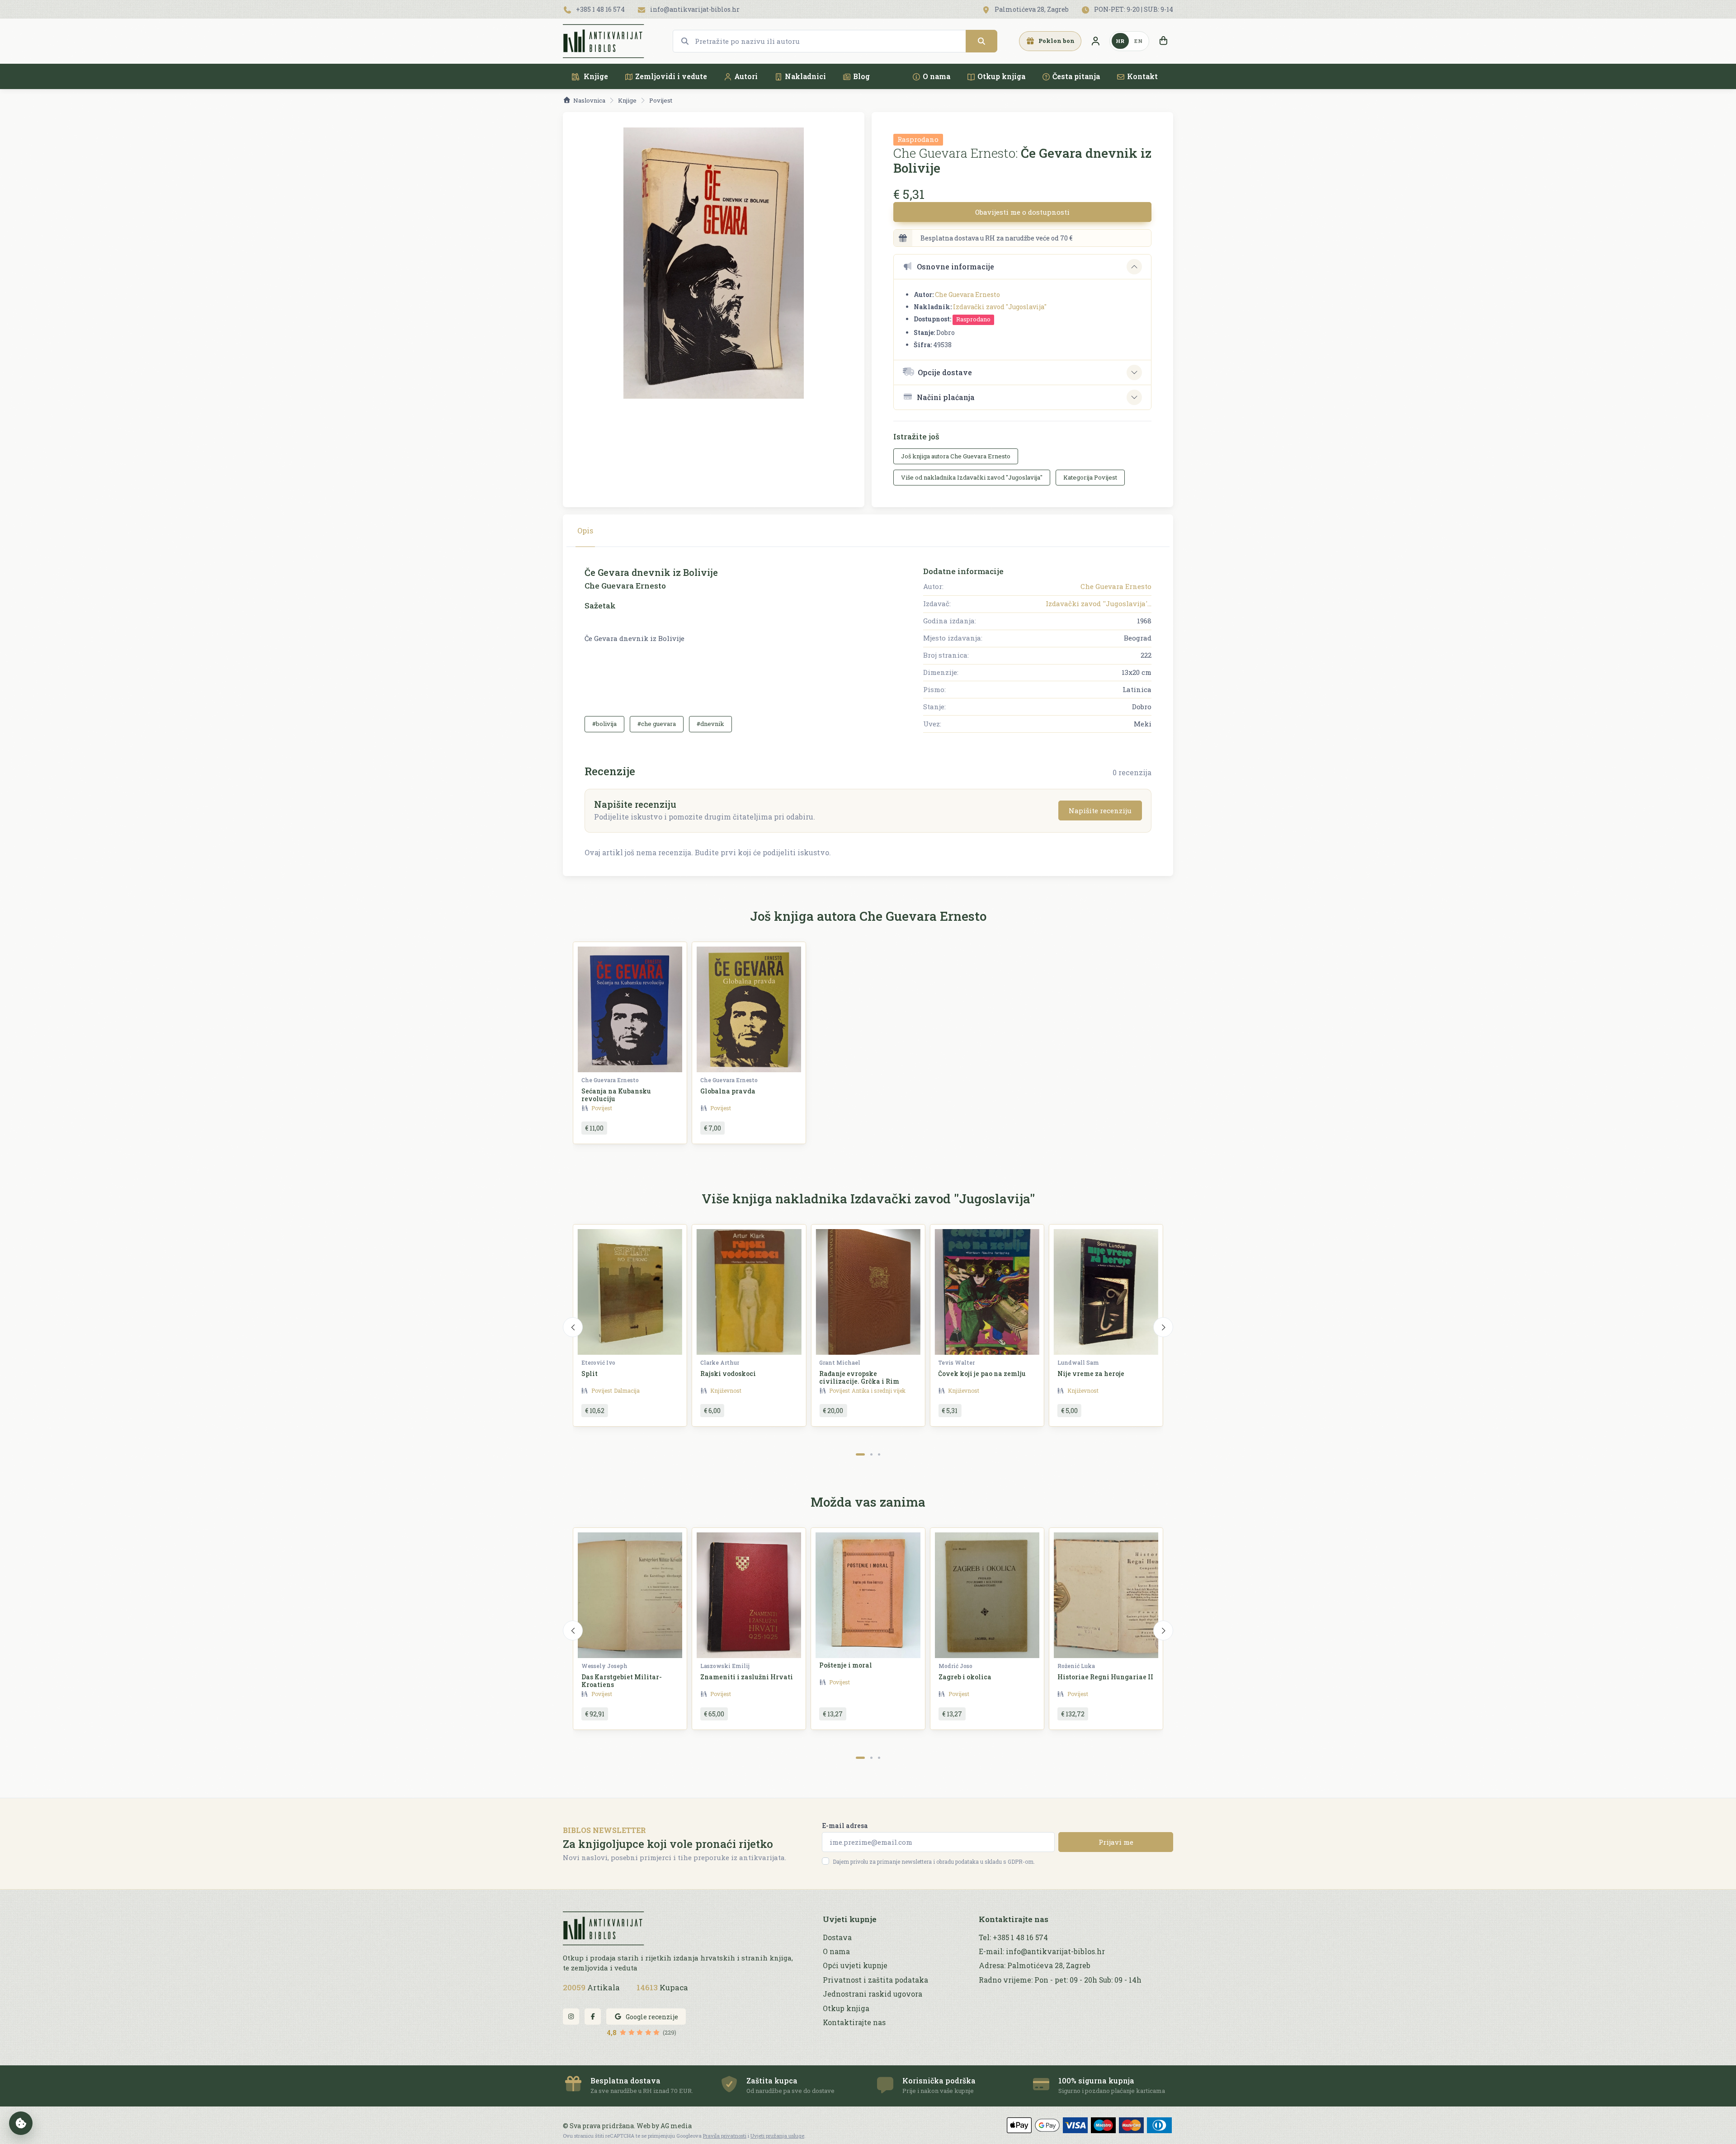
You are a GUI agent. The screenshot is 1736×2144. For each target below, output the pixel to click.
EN (1138, 41)
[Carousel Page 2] (871, 1454)
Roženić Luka (1076, 1666)
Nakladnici (805, 76)
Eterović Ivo (598, 1362)
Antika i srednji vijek (879, 1390)
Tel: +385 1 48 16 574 (1013, 1937)
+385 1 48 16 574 (600, 9)
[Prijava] (1095, 41)
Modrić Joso (955, 1666)
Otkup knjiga (1001, 76)
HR (1120, 41)
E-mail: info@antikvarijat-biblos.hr (1042, 1951)
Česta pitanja (1076, 76)
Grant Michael (840, 1362)
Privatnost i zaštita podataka (875, 1980)
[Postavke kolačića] (21, 2123)
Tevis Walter (956, 1362)
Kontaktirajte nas (854, 2022)
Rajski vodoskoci (728, 1374)
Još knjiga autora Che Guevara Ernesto (956, 456)
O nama (936, 76)
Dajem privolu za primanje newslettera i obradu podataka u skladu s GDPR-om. (934, 1861)
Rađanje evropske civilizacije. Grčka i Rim (859, 1377)
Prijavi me (1116, 1842)
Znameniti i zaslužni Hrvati (747, 1677)
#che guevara (657, 724)
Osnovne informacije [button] (955, 266)
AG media (676, 2126)
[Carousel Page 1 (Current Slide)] (860, 1454)
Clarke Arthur (720, 1362)
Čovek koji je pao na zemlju (982, 1374)
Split (590, 1374)
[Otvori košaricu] (1163, 41)
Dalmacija (627, 1390)
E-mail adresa (845, 1826)
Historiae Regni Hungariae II (1105, 1677)
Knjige (595, 76)
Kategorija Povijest (1090, 477)
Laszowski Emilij (725, 1666)
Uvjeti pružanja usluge (777, 2136)
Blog (861, 76)
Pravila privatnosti (725, 2136)
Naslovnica (589, 100)
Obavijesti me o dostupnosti (1022, 212)
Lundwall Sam (1078, 1362)
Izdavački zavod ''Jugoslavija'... (1099, 603)
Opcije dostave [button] (945, 372)
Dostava (837, 1937)
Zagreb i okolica (965, 1677)
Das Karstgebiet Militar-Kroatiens (622, 1681)
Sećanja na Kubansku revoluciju (616, 1095)
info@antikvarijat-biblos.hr (694, 9)
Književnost (726, 1390)
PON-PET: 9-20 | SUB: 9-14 (1133, 9)
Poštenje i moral (846, 1665)
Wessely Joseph (604, 1666)
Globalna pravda (728, 1091)
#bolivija (604, 724)
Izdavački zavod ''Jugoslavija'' (1000, 307)
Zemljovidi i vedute (671, 76)
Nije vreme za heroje (1091, 1374)
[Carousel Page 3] (879, 1454)
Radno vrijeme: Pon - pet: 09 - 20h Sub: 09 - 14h (1060, 1980)
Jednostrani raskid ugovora (873, 1994)
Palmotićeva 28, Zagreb (1031, 9)
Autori (746, 76)
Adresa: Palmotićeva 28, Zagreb (1035, 1965)
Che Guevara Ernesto (967, 295)
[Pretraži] (981, 41)
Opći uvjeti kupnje (855, 1965)
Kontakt (1142, 76)
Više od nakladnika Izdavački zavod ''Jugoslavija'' (972, 477)
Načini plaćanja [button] (946, 397)
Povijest (661, 100)
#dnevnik (710, 724)
